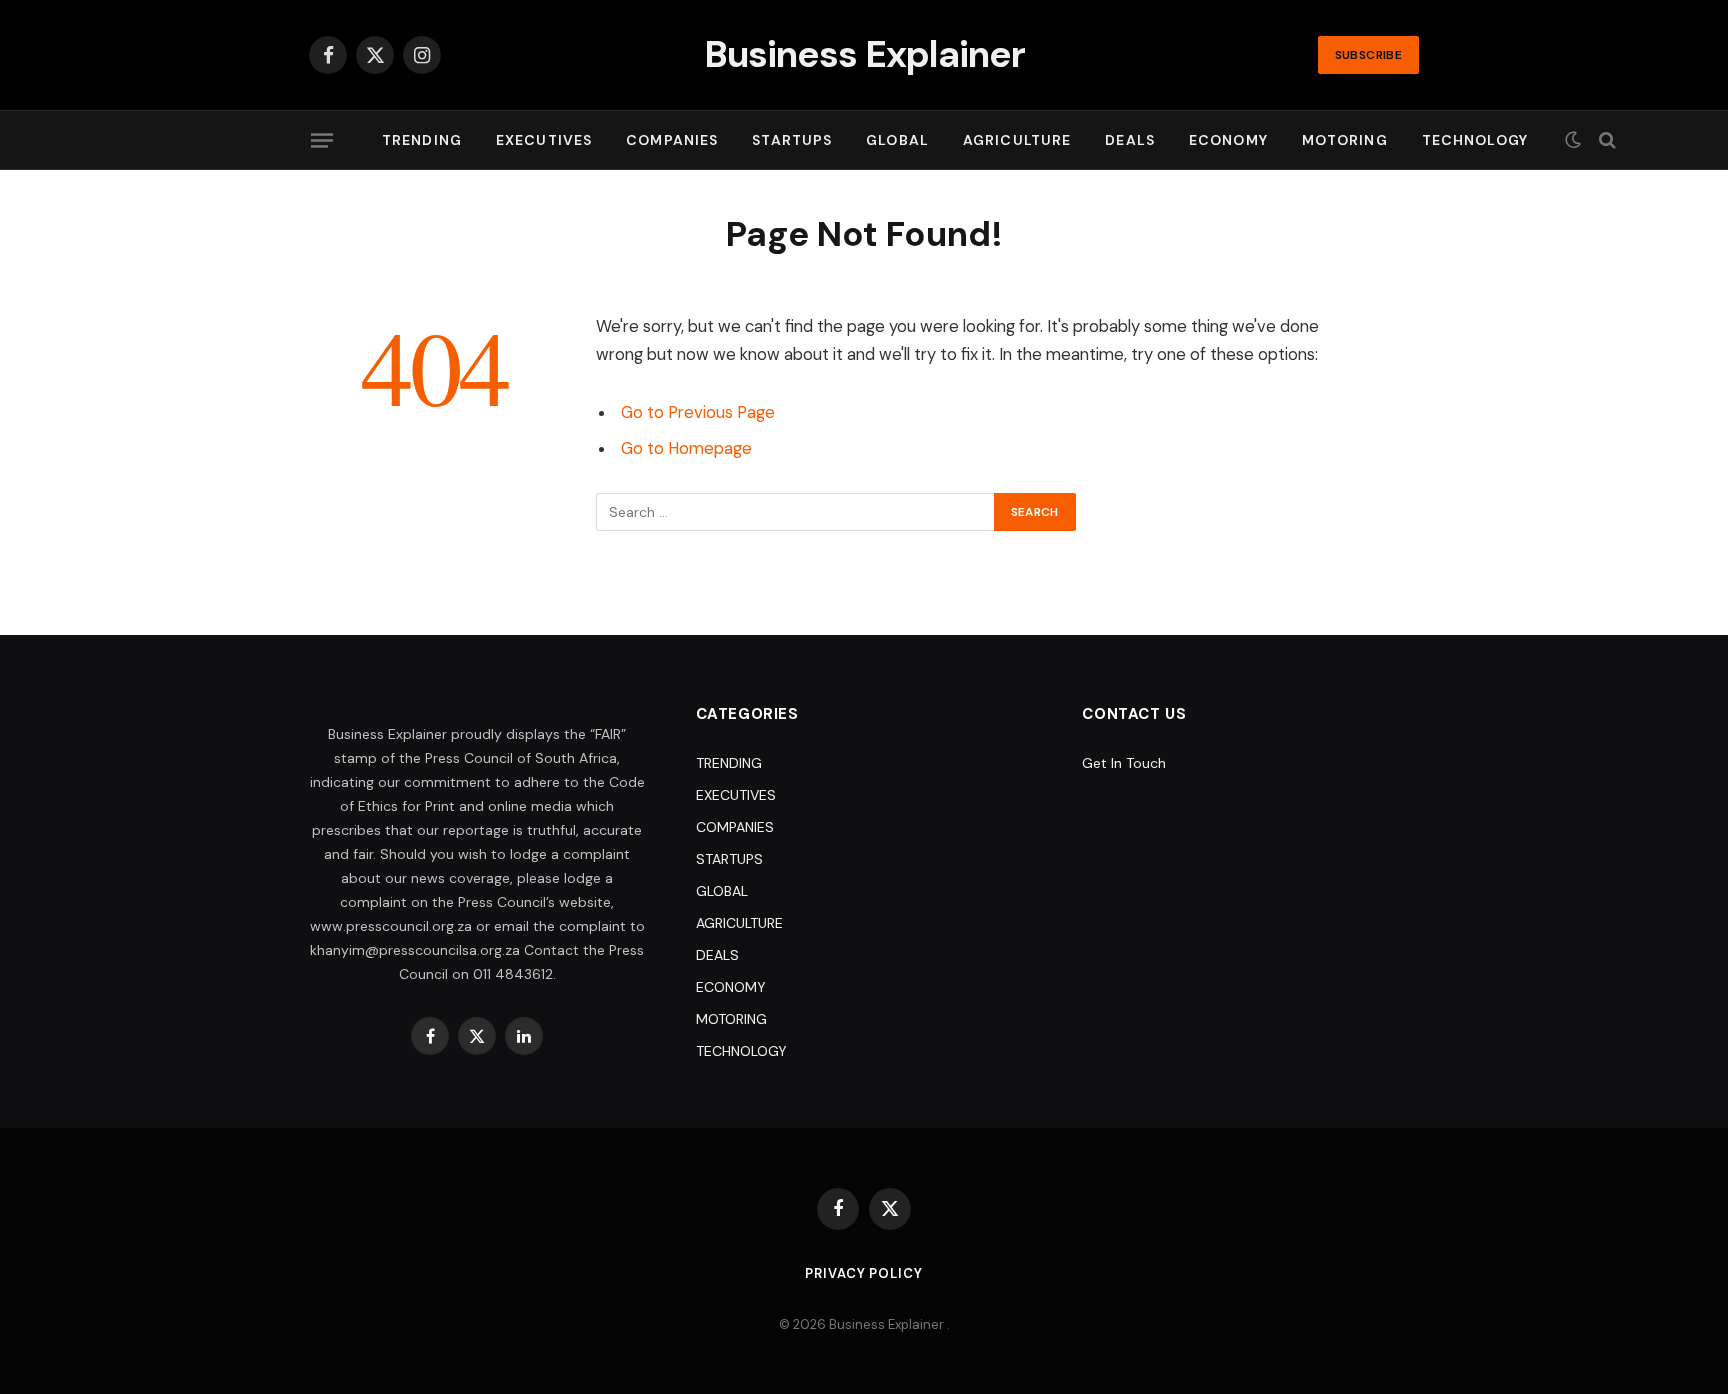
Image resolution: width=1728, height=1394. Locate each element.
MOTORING (1345, 140)
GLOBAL (897, 140)
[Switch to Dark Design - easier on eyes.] (1573, 140)
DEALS (1130, 140)
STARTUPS (792, 140)
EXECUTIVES (544, 140)
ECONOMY (1228, 140)
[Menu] (322, 140)
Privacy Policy (864, 1273)
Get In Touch (1124, 763)
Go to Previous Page (698, 412)
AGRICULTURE (1017, 140)
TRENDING (422, 140)
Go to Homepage (686, 448)
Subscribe (1368, 55)
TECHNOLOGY (1475, 140)
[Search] (1605, 140)
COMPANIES (672, 140)
